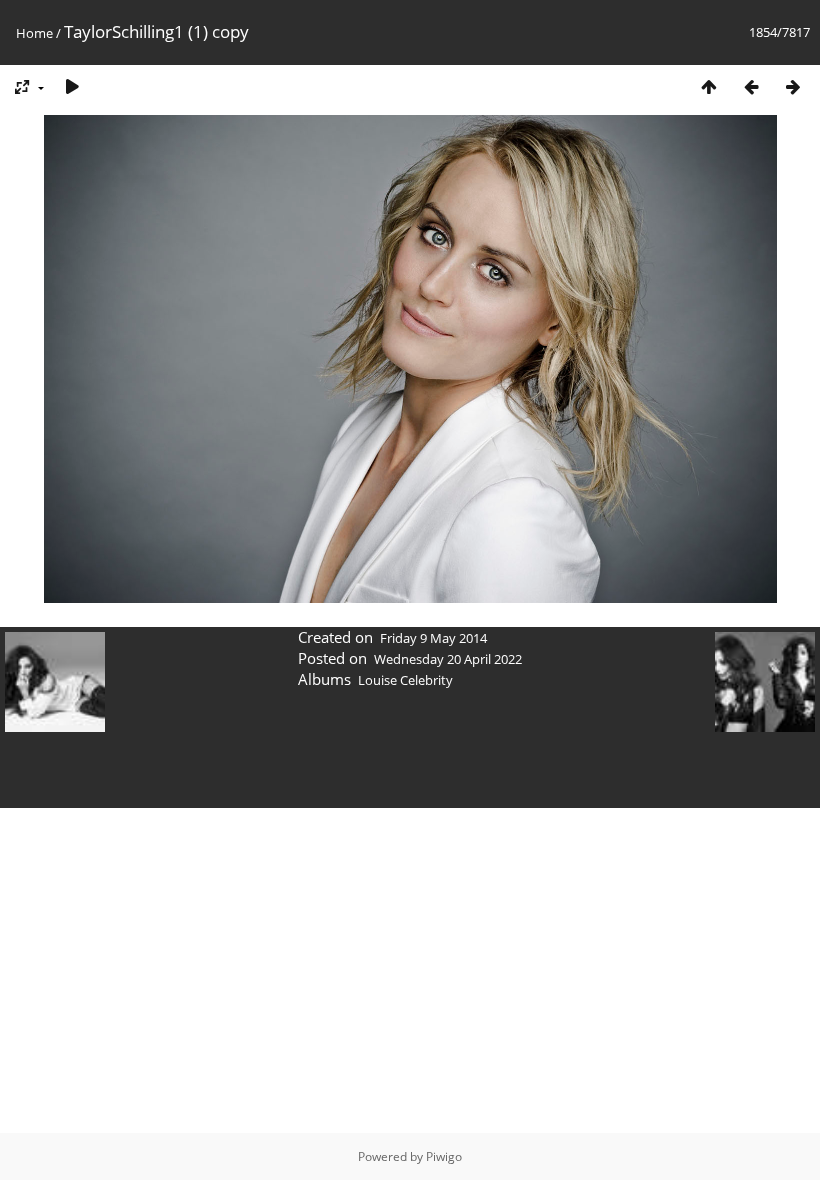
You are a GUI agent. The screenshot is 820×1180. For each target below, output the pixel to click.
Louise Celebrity (405, 680)
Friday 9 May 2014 (433, 638)
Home (34, 33)
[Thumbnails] (709, 86)
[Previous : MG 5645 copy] (751, 86)
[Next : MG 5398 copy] (793, 86)
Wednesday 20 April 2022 (448, 659)
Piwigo (444, 1156)
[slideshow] (72, 86)
